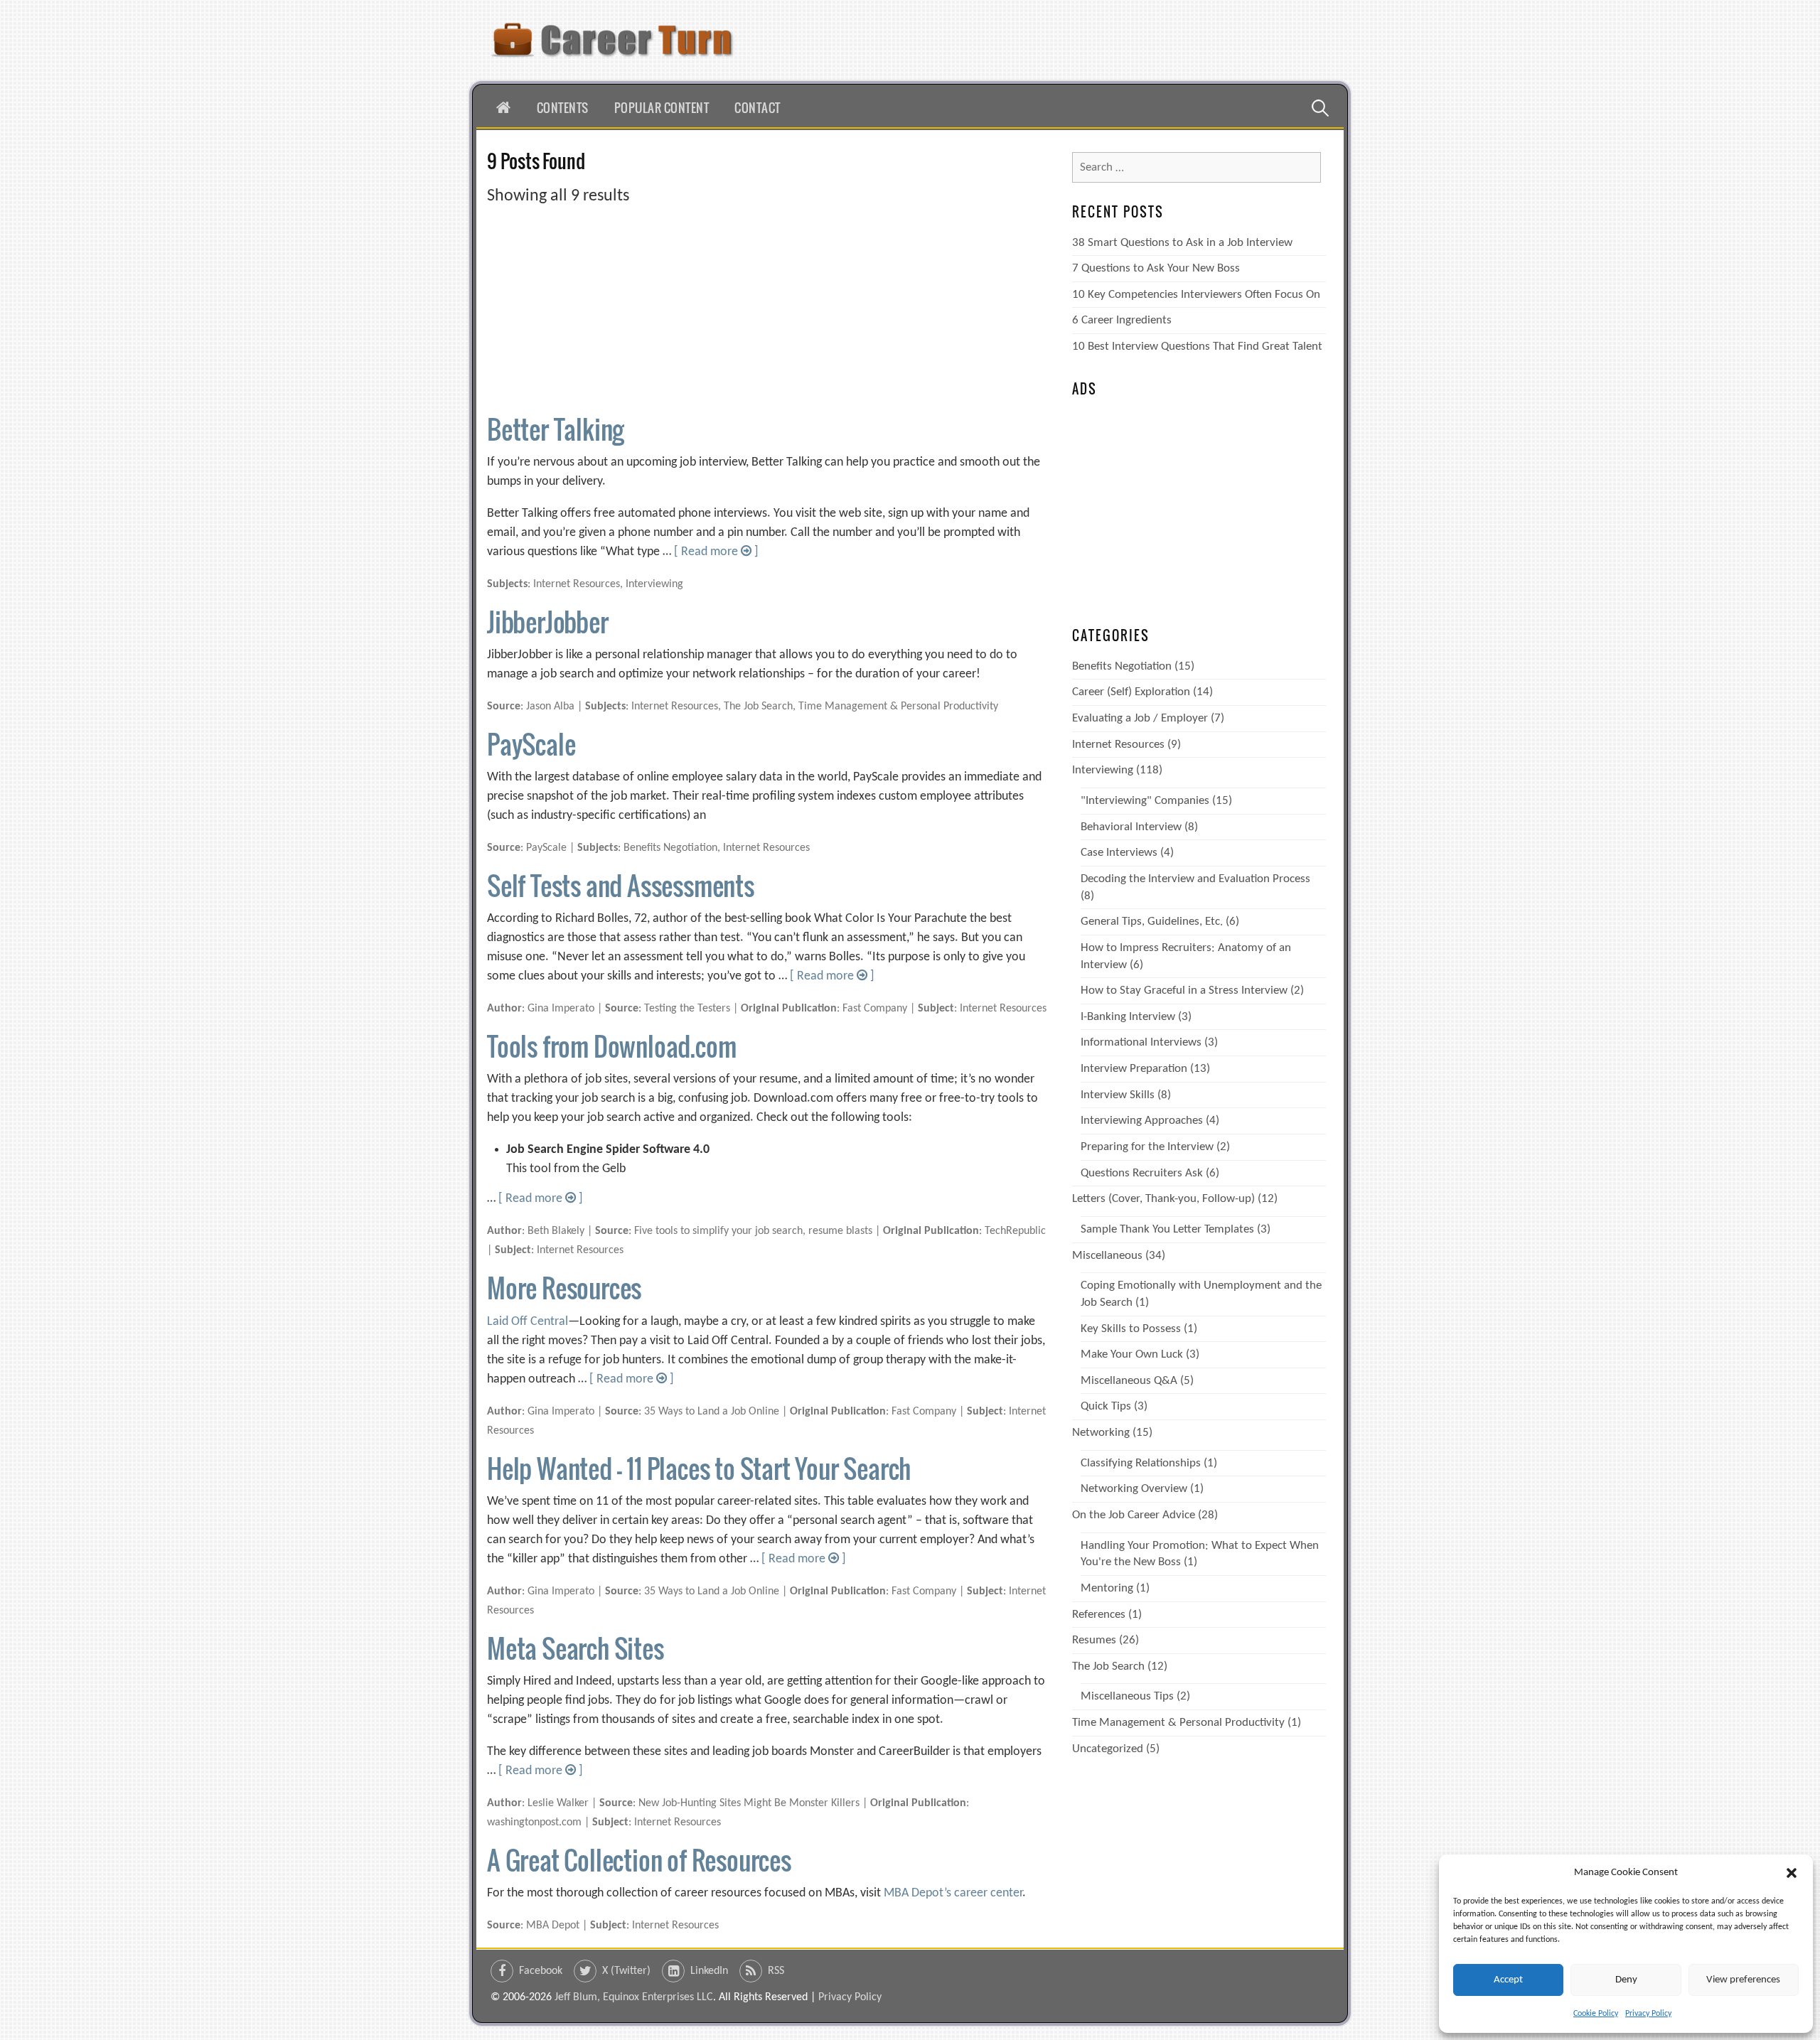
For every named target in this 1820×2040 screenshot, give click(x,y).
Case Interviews (1119, 853)
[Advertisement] (768, 308)
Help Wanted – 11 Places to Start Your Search (699, 1468)
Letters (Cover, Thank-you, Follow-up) (1163, 1199)
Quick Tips (1106, 1406)
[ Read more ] (716, 552)
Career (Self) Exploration (1131, 692)
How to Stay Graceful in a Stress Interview (1184, 991)
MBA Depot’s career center (953, 1893)
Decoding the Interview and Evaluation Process (1195, 879)
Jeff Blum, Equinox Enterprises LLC (634, 1997)
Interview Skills (1118, 1095)
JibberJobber (548, 622)
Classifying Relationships (1141, 1463)
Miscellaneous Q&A (1129, 1381)
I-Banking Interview (1128, 1017)
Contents (563, 108)
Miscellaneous (1107, 1256)
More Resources (564, 1288)
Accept (1508, 1980)
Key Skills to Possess (1131, 1329)
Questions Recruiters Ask (1142, 1173)
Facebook (541, 1971)
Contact (758, 108)
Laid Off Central (528, 1322)
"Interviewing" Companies (1145, 801)
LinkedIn (709, 1971)
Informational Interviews (1141, 1042)
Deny (1626, 1980)
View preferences (1743, 1980)
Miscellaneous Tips (1127, 1696)
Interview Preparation (1134, 1069)
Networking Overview (1134, 1489)
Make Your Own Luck (1132, 1354)
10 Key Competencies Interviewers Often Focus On (1196, 295)
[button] (1792, 1873)
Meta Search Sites (576, 1648)
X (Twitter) (626, 1971)
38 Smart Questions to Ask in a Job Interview (1182, 243)
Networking (1101, 1433)
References (1099, 1615)
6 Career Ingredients (1122, 320)
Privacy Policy (1648, 2014)
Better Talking (555, 429)
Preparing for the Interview (1147, 1147)
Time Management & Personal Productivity (1178, 1723)
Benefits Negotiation (1122, 666)
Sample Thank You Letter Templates (1167, 1229)
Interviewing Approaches (1142, 1121)
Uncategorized (1108, 1749)
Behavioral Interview (1131, 827)
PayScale (531, 744)
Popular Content (662, 108)
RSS (776, 1971)
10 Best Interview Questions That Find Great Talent (1197, 347)
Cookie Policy (1596, 2014)
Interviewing (1103, 770)
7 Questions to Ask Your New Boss (1156, 268)
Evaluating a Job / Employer (1140, 718)
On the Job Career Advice (1134, 1515)
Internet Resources (1118, 745)
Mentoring (1107, 1588)
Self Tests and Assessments (621, 885)
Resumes (1094, 1640)
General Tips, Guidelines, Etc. (1152, 922)
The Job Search (1108, 1666)
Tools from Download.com (611, 1046)
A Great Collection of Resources (639, 1860)
